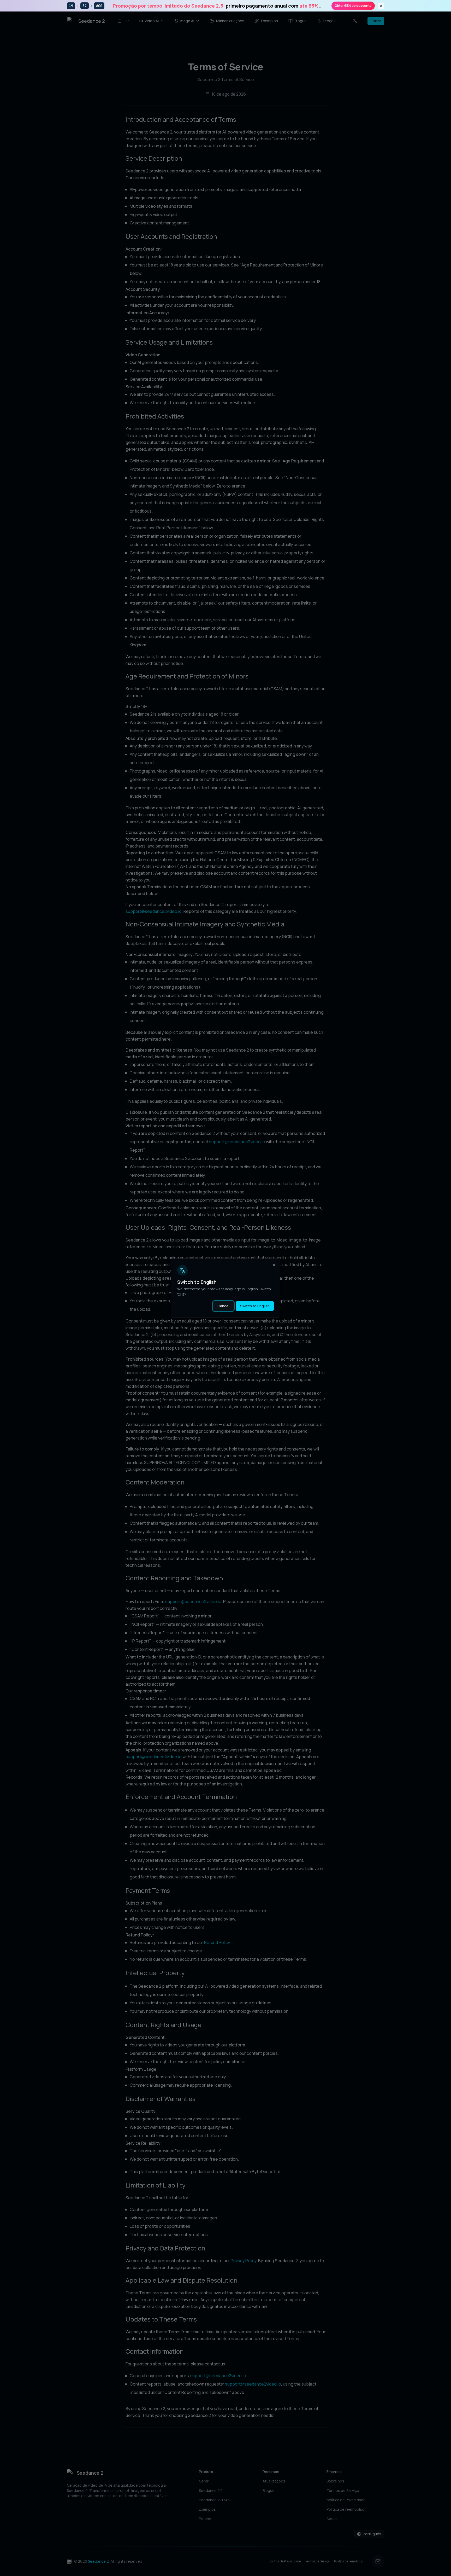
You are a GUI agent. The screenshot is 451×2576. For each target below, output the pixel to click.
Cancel (223, 1306)
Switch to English (255, 1306)
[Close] (274, 1265)
